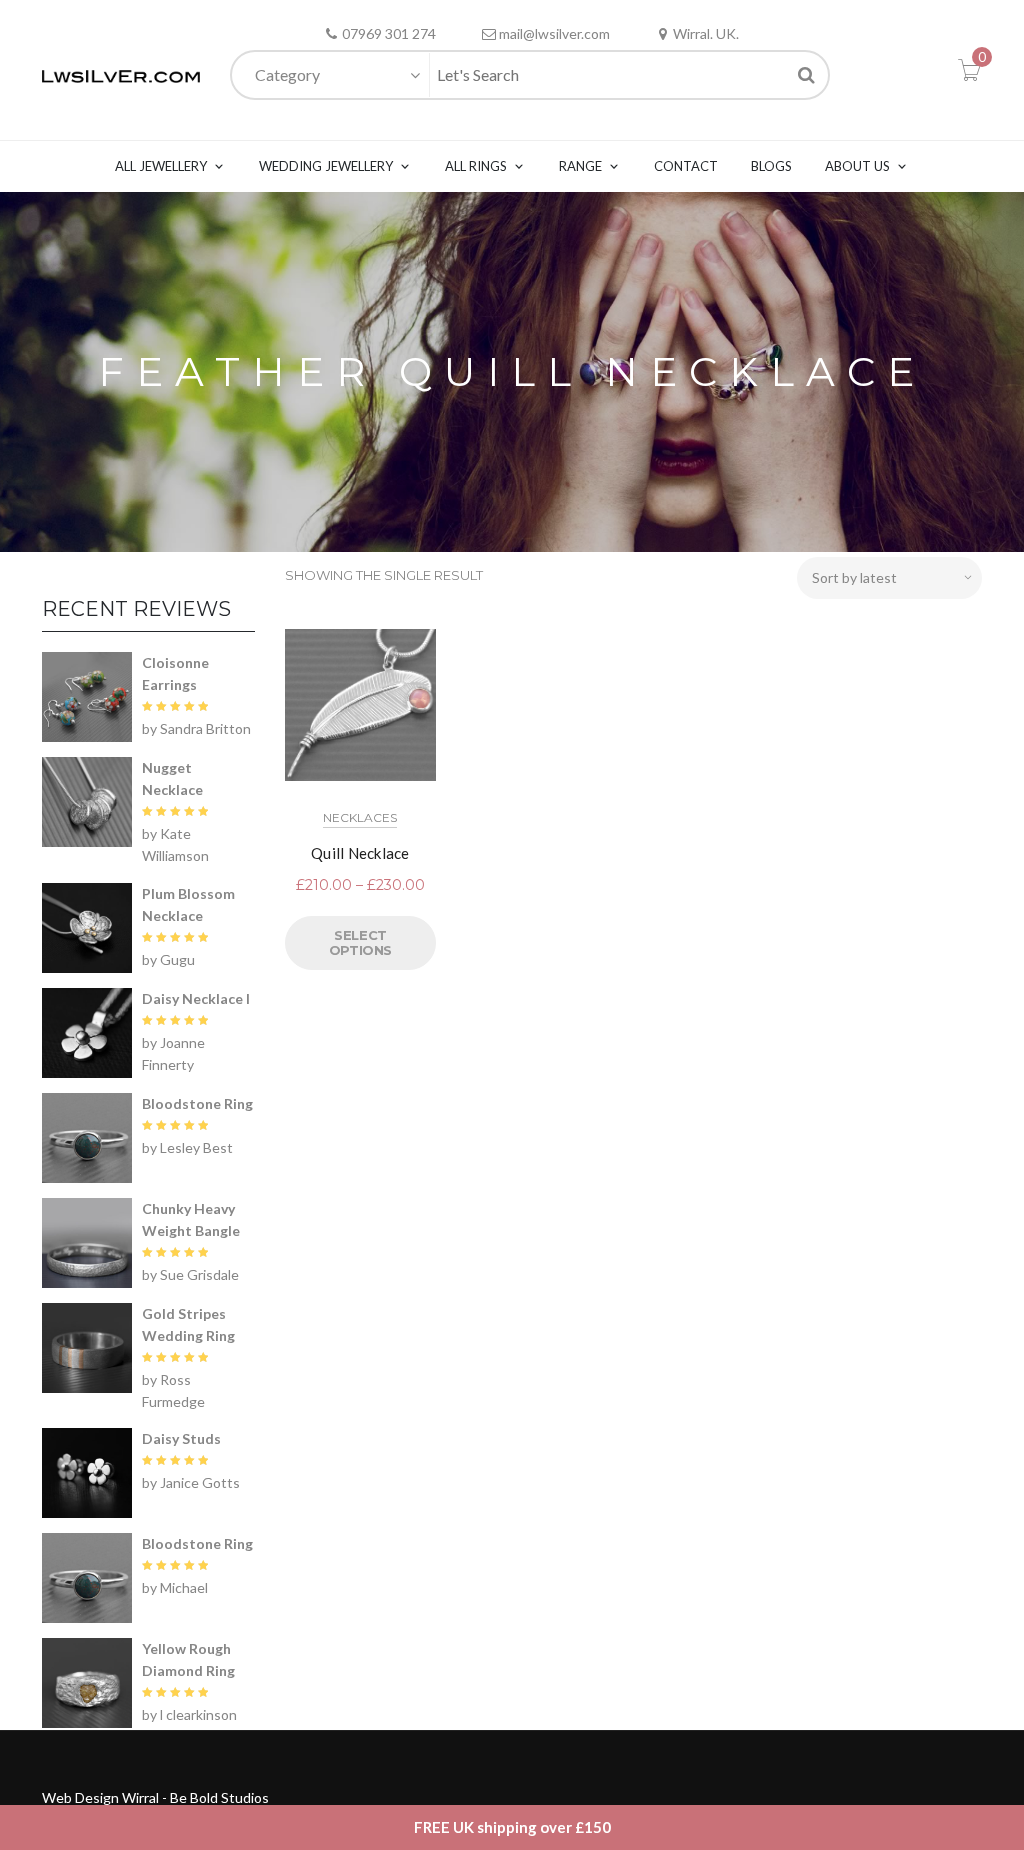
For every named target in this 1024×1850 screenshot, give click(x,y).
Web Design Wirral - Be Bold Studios (155, 1797)
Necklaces (360, 817)
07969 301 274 (389, 33)
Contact (686, 166)
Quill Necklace (360, 853)
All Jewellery (161, 166)
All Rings (476, 166)
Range (580, 166)
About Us (857, 166)
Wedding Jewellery (326, 166)
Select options (360, 943)
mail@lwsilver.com (554, 33)
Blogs (771, 166)
